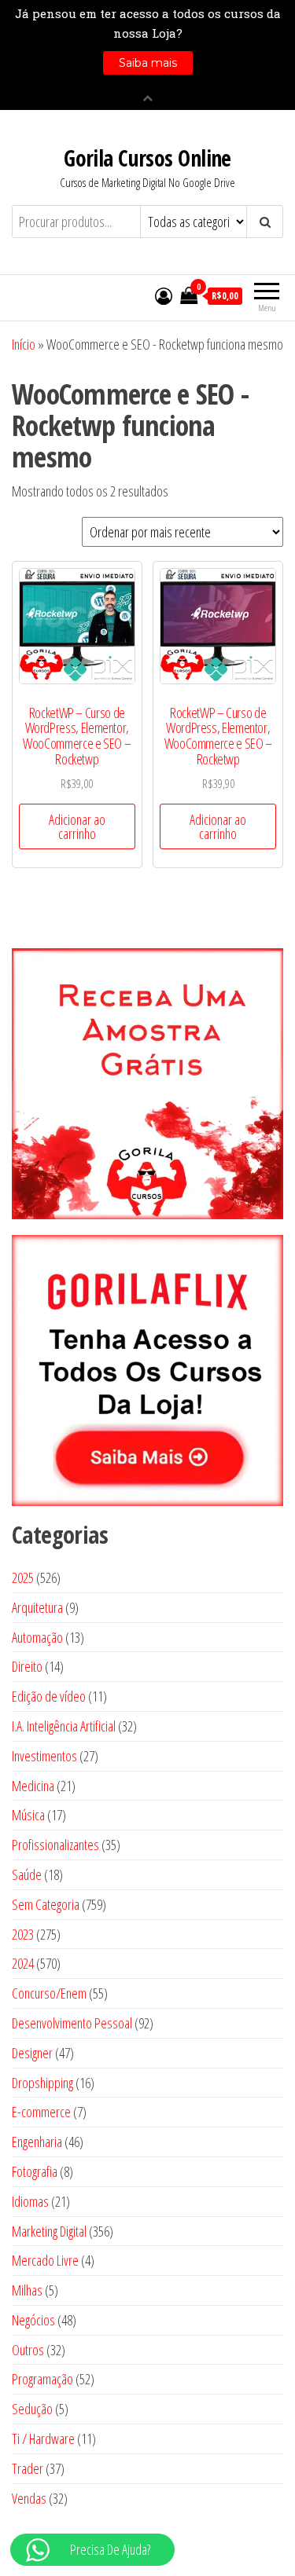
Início (24, 344)
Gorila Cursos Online (147, 158)
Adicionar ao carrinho (77, 826)
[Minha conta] (164, 295)
